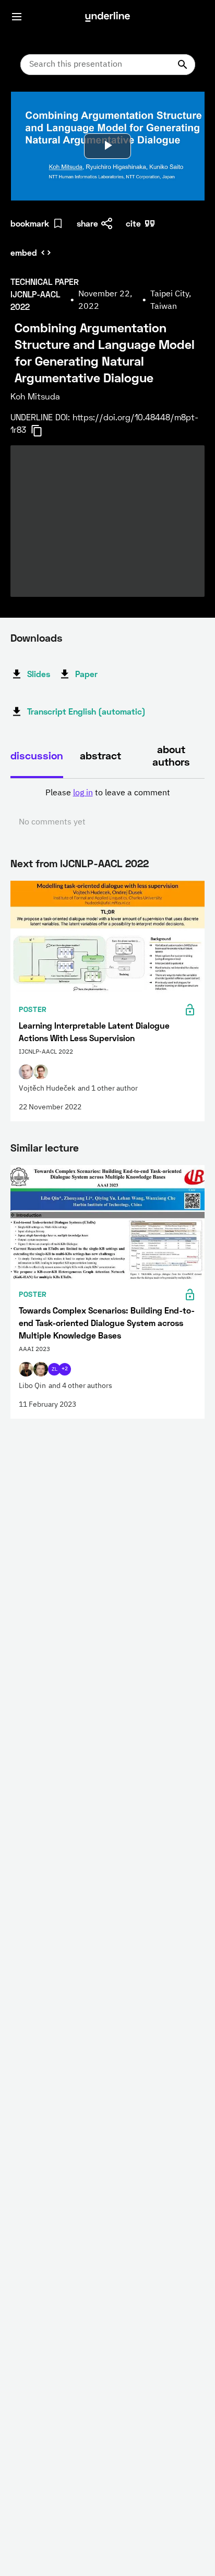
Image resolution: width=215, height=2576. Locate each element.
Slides (39, 674)
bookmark (30, 223)
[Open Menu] (17, 17)
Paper (86, 674)
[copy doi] (43, 431)
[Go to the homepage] (107, 17)
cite (133, 223)
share (87, 223)
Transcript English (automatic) (86, 711)
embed (24, 252)
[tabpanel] (107, 808)
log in (83, 793)
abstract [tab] (100, 755)
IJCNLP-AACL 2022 (104, 863)
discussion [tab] (37, 755)
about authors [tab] (171, 755)
